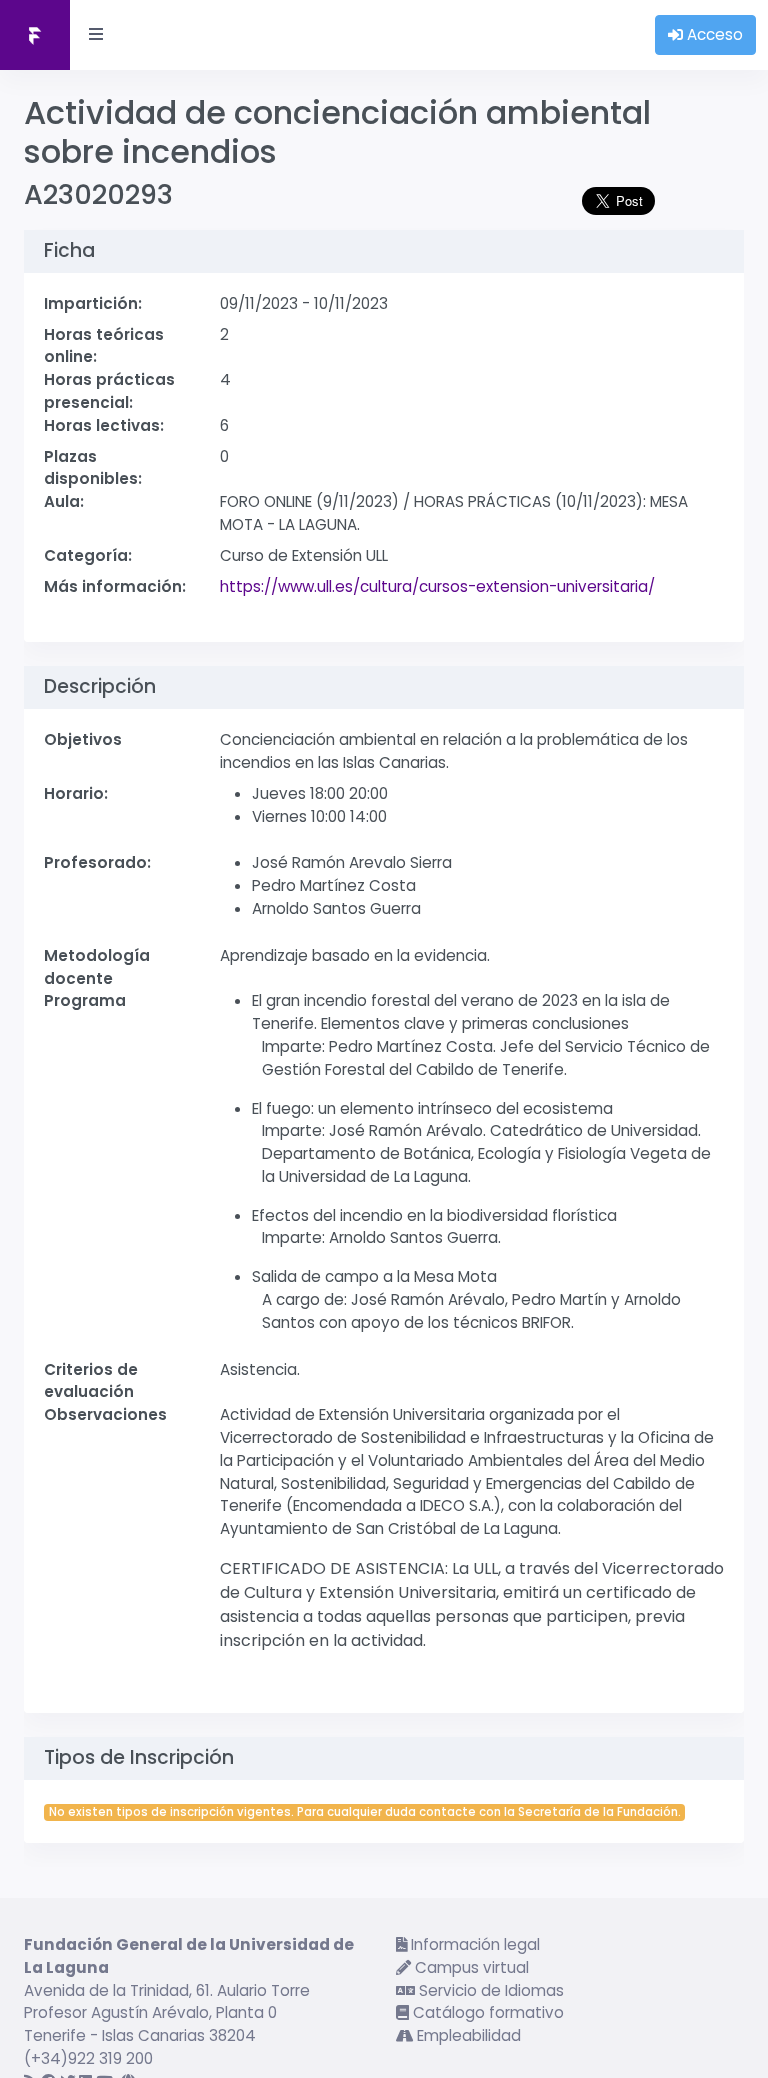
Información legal (473, 1944)
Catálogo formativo (486, 2012)
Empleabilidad (467, 2035)
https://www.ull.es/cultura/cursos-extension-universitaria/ (437, 586)
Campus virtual (470, 1967)
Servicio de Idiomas (489, 1990)
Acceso (713, 34)
